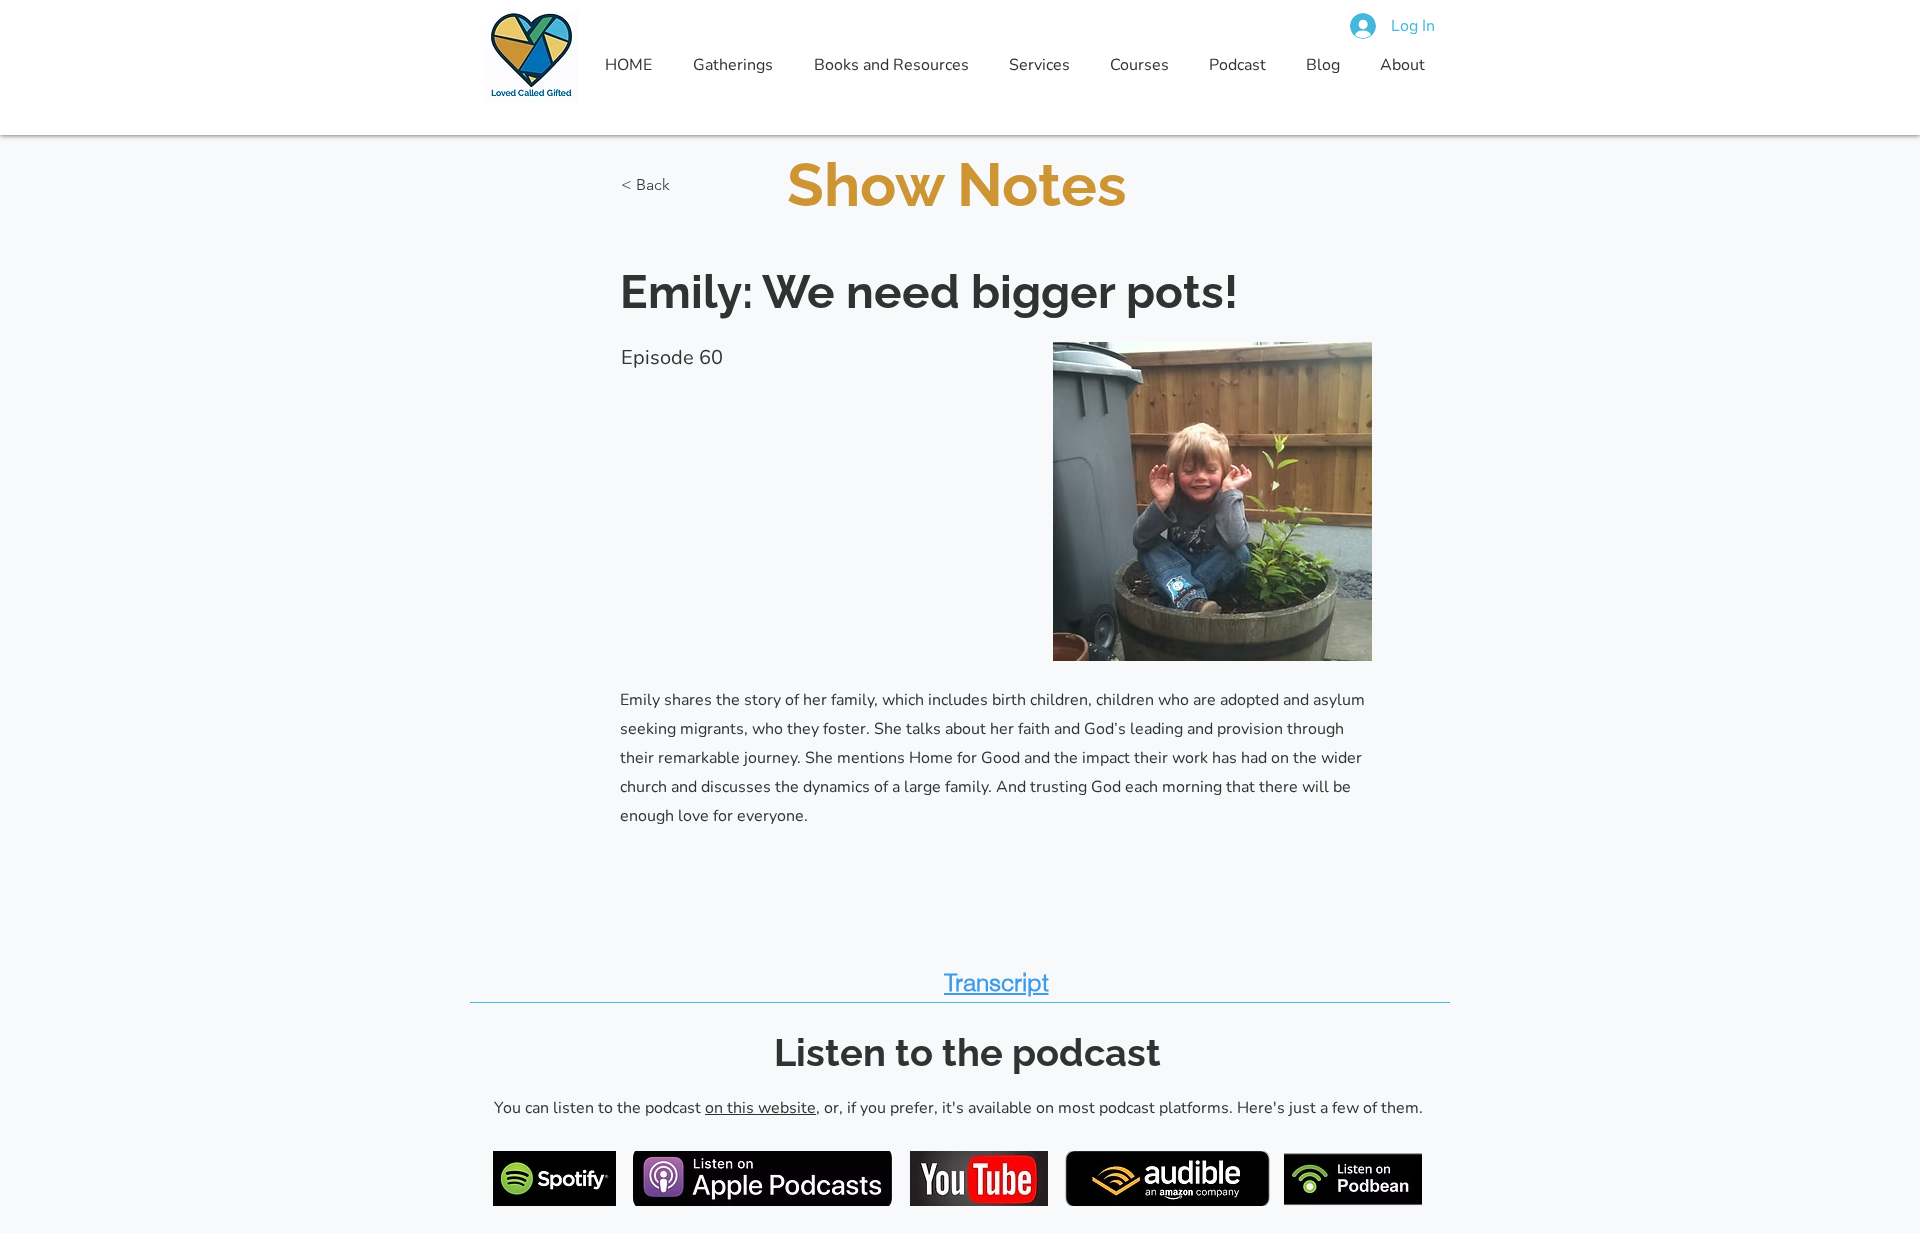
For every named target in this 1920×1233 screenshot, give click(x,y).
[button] (687, 185)
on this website (760, 1108)
